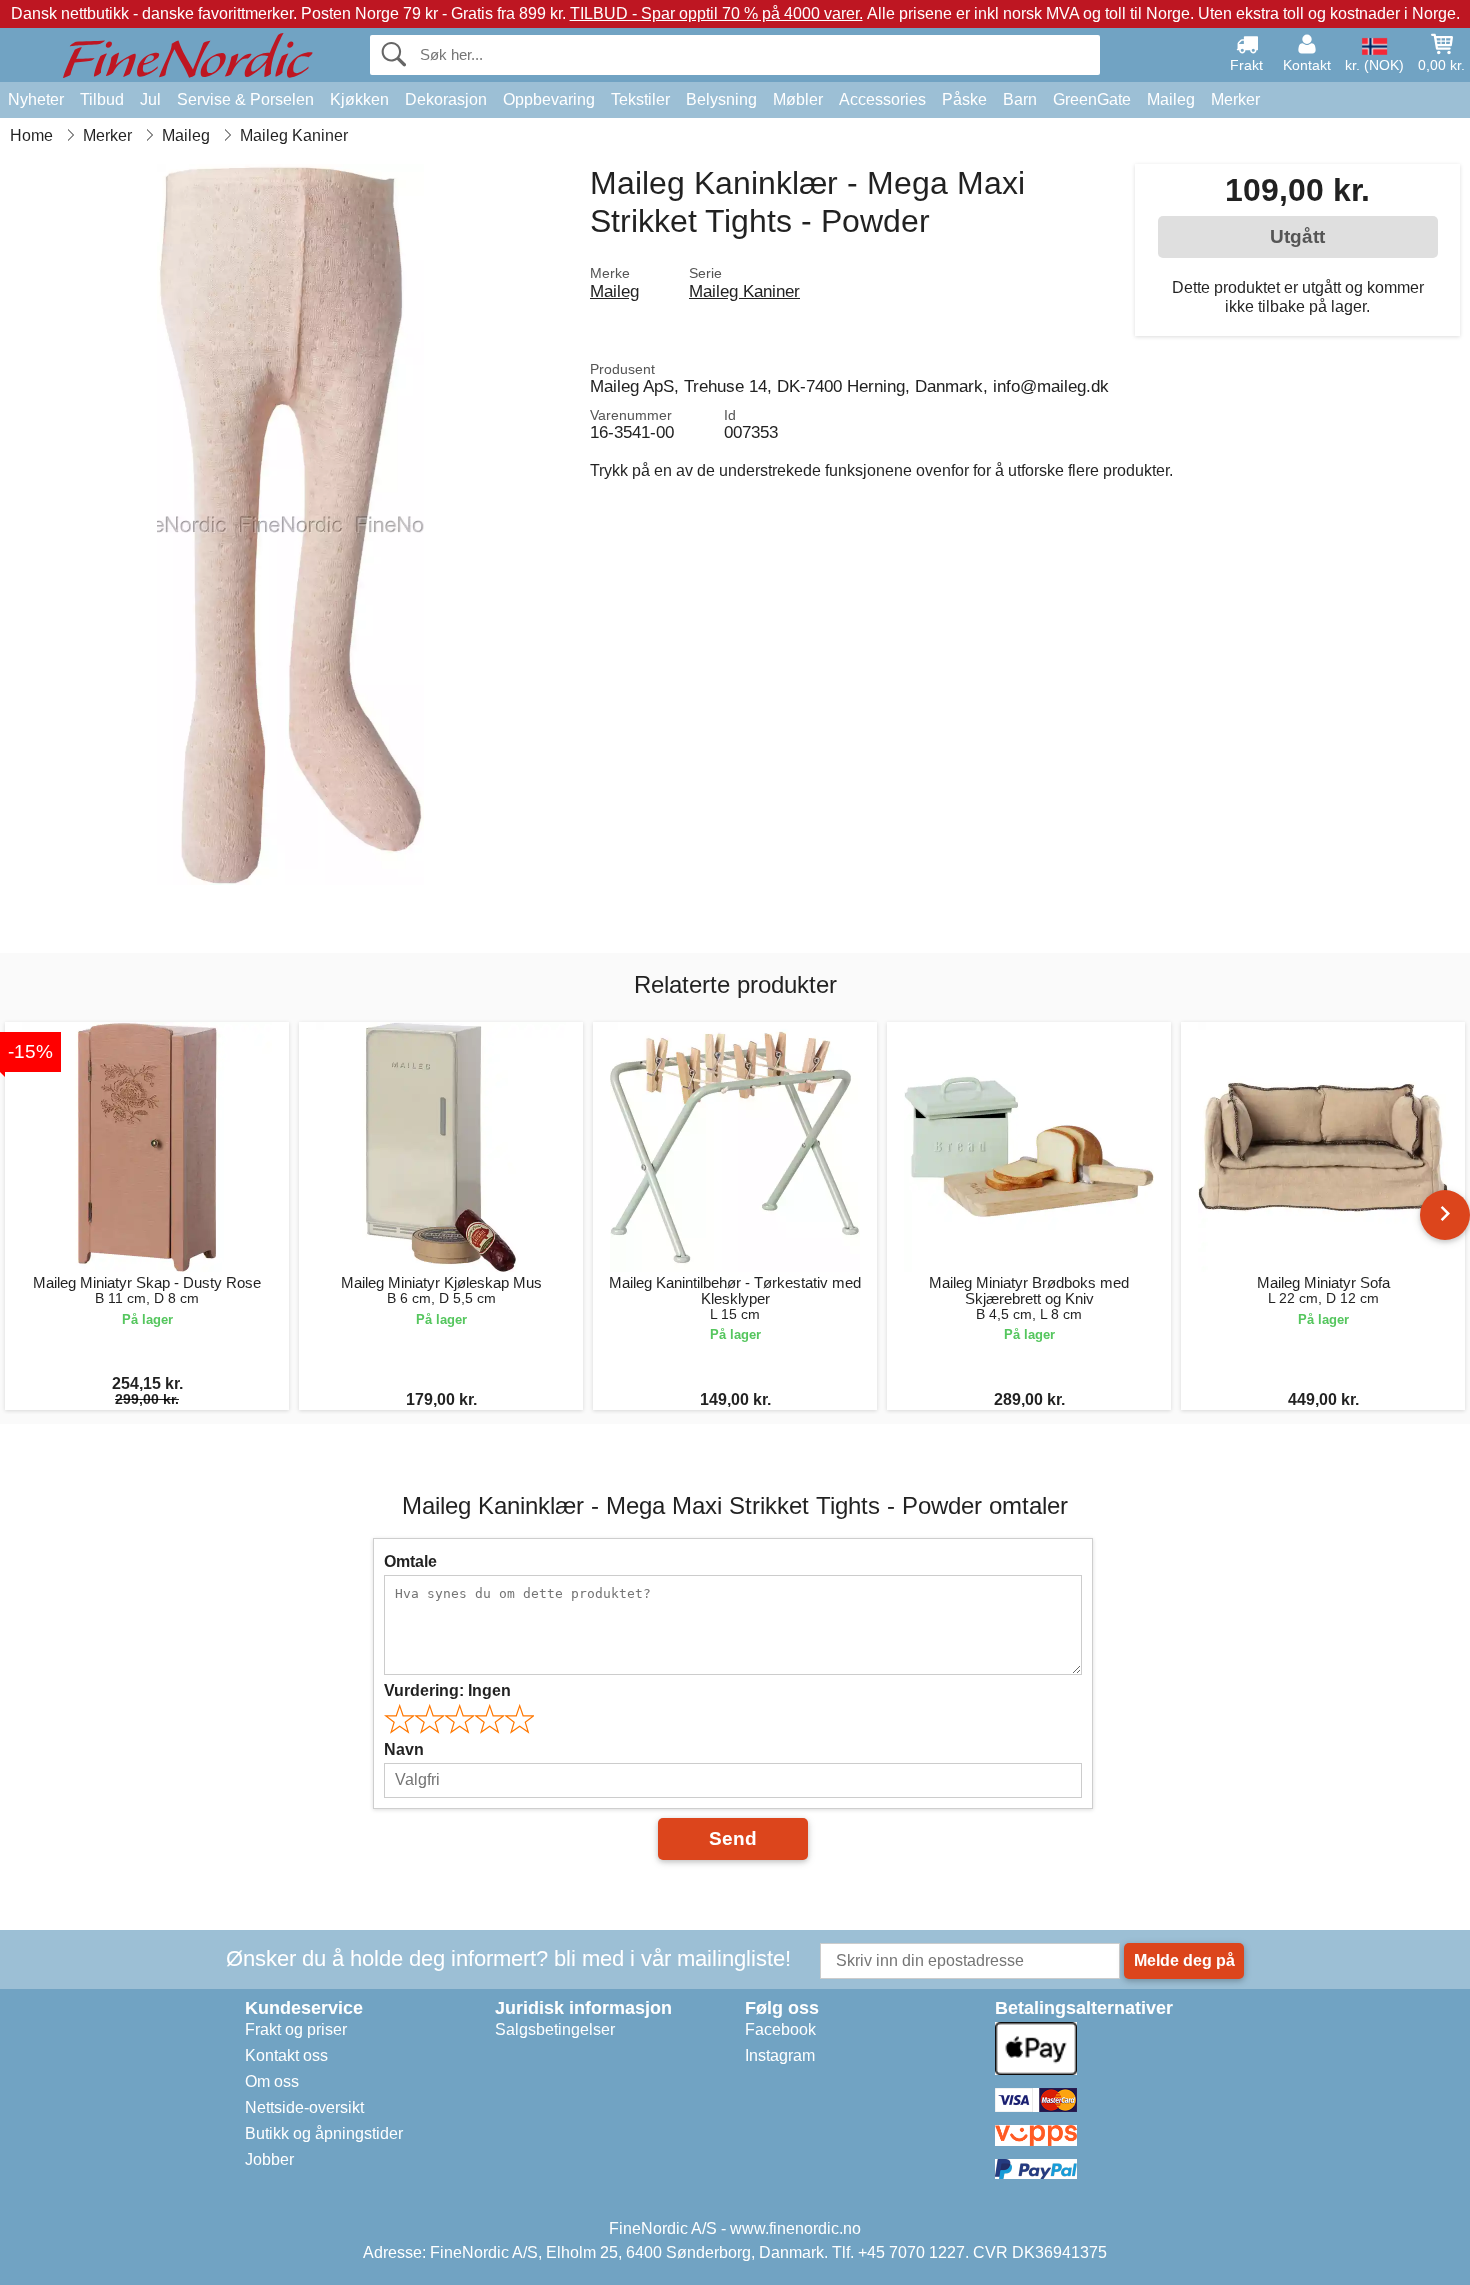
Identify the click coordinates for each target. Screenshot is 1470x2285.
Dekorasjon (446, 99)
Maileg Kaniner (744, 291)
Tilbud (102, 99)
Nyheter (36, 99)
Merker (1235, 99)
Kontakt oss (286, 2055)
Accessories (882, 99)
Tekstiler (640, 99)
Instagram (780, 2055)
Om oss (272, 2081)
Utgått (1297, 236)
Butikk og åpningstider (324, 2133)
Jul (150, 99)
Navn (404, 1749)
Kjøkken (359, 99)
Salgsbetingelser (555, 2029)
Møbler (798, 99)
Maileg (1171, 99)
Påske (964, 99)
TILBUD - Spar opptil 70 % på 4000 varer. (716, 13)
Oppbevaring (549, 99)
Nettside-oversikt (304, 2107)
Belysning (721, 99)
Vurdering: (447, 1690)
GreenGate (1092, 99)
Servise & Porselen (245, 99)
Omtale (410, 1561)
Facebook (780, 2029)
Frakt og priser (296, 2029)
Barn (1020, 99)
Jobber (269, 2159)
